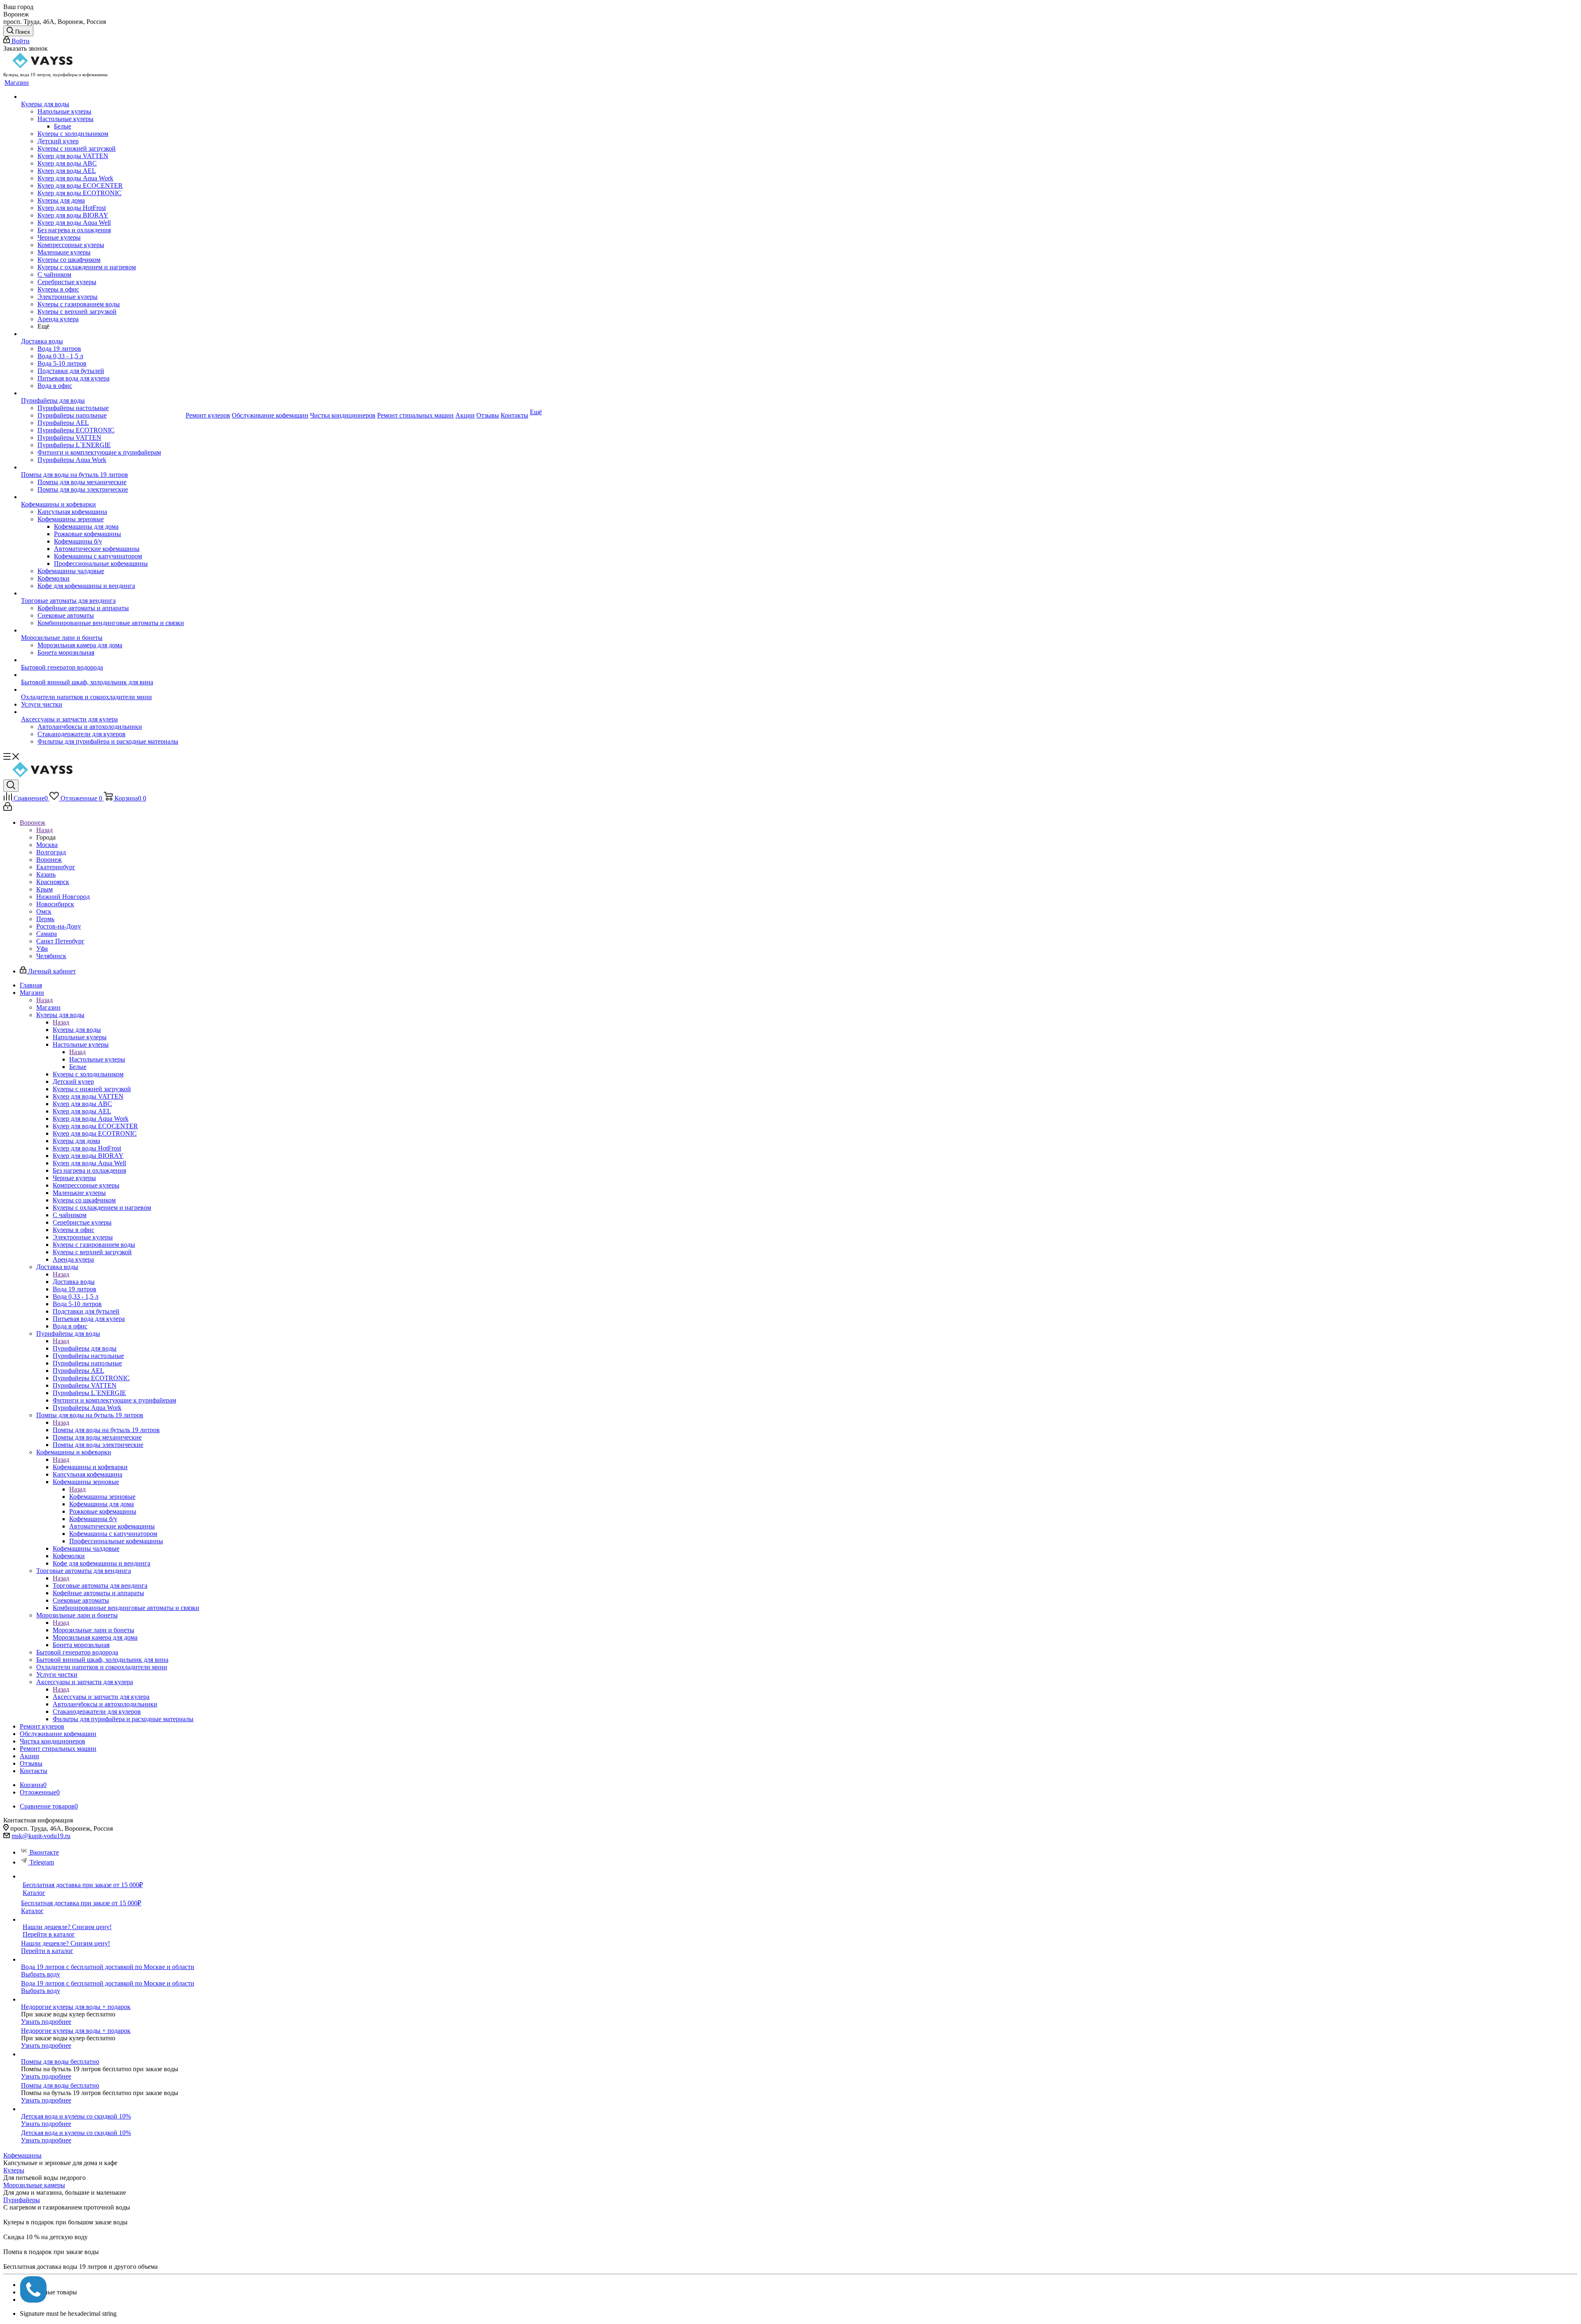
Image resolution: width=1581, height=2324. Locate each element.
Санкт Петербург (60, 941)
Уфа (42, 948)
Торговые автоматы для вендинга (100, 1585)
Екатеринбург (56, 867)
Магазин (48, 1007)
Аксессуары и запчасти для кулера (101, 1697)
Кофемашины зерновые (102, 1497)
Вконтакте (44, 1852)
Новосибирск (55, 904)
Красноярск (53, 882)
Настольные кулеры (97, 1059)
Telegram (42, 1862)
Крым (44, 889)
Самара (47, 934)
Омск (44, 911)
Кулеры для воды (77, 1030)
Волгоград (51, 852)
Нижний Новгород (63, 897)
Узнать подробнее (46, 2022)
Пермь (45, 919)
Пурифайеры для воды (85, 1348)
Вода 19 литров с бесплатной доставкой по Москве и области (108, 1967)
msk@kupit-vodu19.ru (41, 1836)
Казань (46, 874)
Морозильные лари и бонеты (93, 1630)
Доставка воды (74, 1282)
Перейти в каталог (49, 1934)
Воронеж (49, 860)
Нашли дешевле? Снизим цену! (67, 1927)
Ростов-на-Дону (59, 926)
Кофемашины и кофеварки (90, 1467)
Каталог (34, 1893)
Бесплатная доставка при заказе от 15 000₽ (83, 1885)
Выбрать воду (41, 1974)
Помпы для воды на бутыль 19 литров (106, 1430)
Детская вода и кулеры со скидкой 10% (76, 2116)
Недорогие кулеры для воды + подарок (76, 2007)
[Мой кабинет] (8, 808)
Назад (44, 830)
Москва (47, 845)
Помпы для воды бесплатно (60, 2061)
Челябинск (51, 956)
